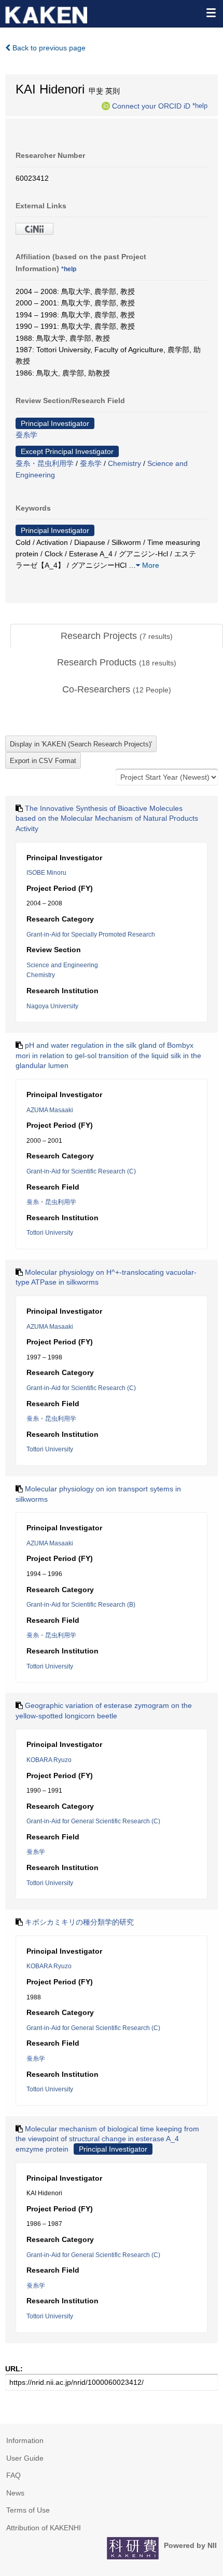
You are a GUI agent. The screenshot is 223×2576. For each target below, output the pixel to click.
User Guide (25, 2458)
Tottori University (50, 1233)
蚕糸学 (26, 435)
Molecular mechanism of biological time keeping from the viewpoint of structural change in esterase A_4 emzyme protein (107, 2139)
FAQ (13, 2475)
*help (200, 105)
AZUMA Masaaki (50, 1110)
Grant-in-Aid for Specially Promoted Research (91, 935)
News (15, 2493)
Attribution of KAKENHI (44, 2528)
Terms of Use (28, 2510)
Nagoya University (52, 1006)
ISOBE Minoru (46, 873)
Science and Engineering (62, 965)
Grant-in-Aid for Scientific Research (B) (81, 1605)
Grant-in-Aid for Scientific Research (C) (81, 1171)
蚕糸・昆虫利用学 (45, 463)
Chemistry (124, 463)
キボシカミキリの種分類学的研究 (79, 1922)
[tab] (117, 636)
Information (25, 2440)
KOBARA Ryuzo (49, 1760)
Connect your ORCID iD (151, 105)
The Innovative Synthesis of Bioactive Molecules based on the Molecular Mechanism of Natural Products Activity (107, 818)
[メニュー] (211, 12)
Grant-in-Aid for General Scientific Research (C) (93, 1821)
